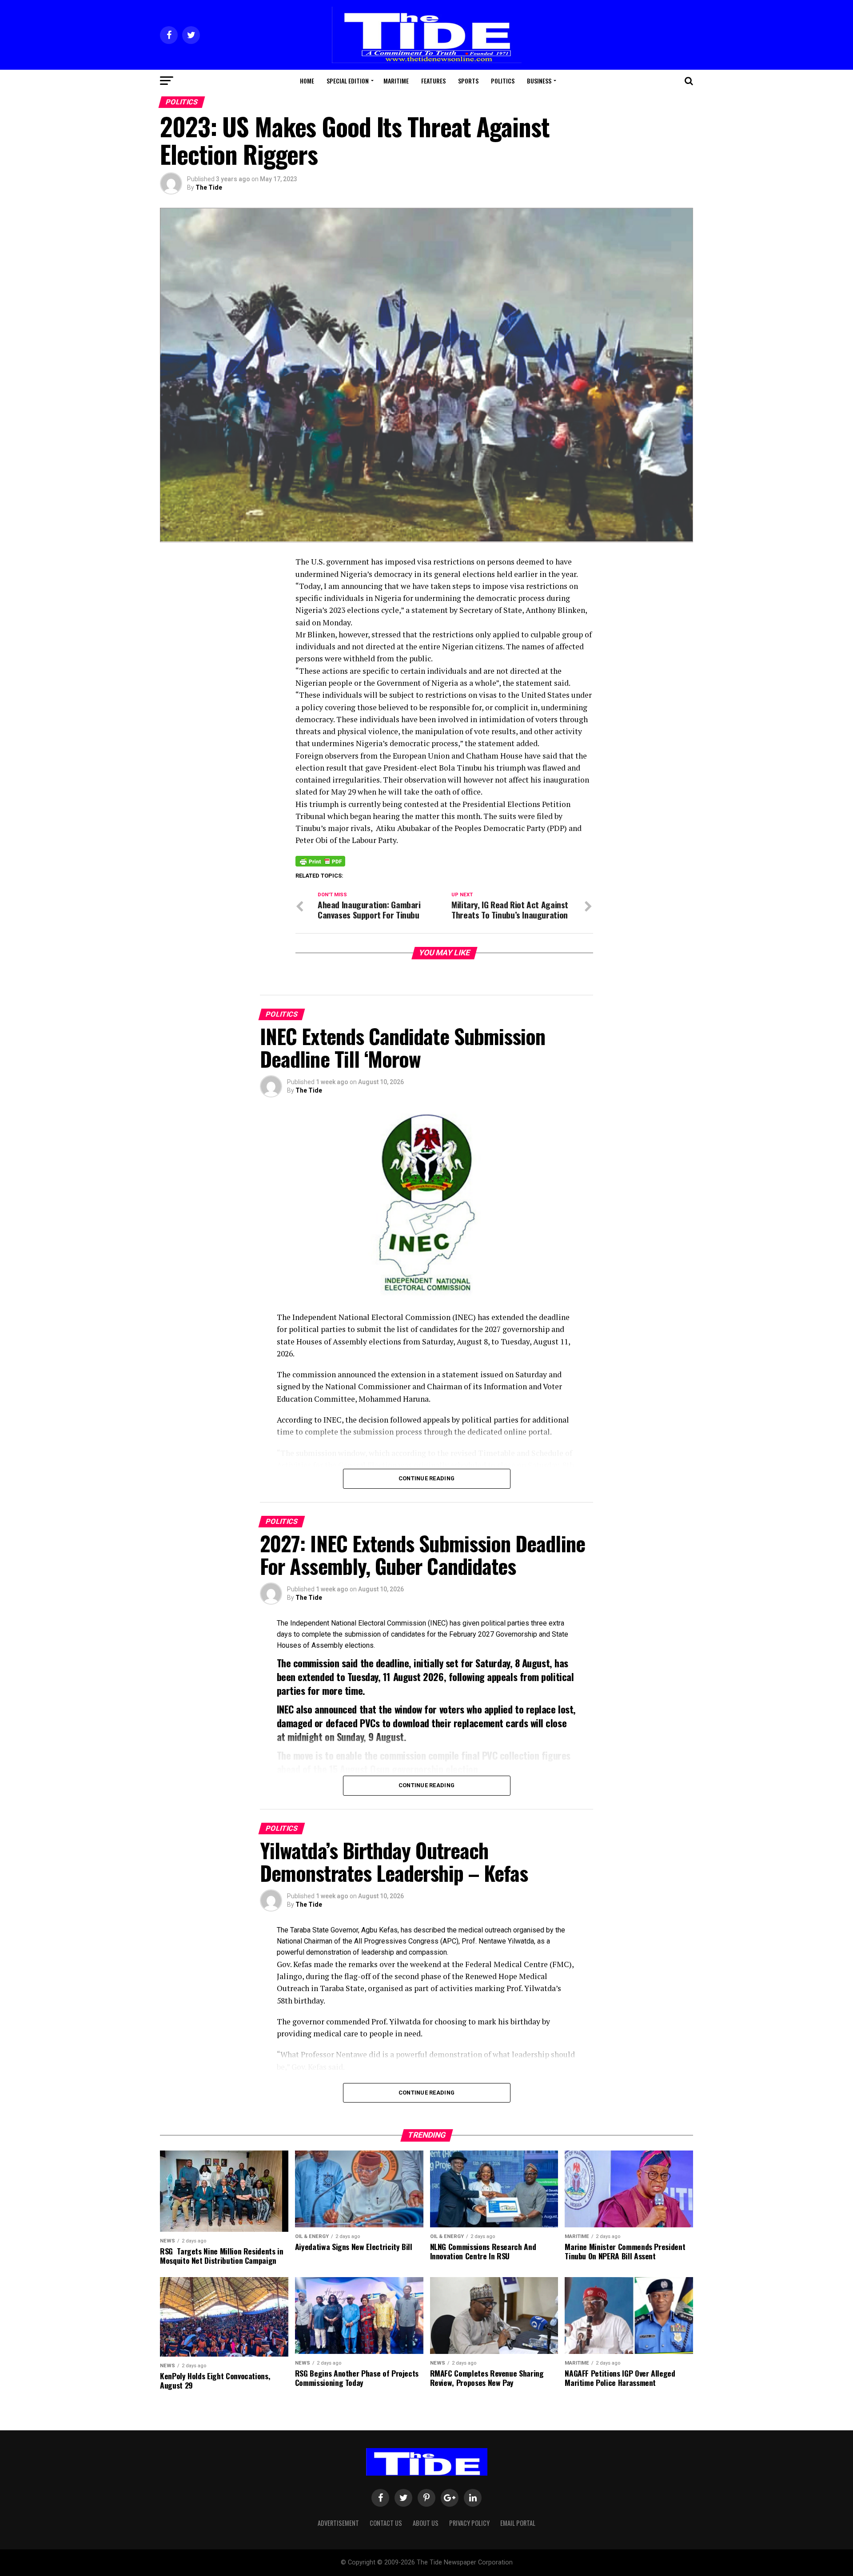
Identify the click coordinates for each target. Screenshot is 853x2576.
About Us (426, 2523)
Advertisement (338, 2523)
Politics (503, 81)
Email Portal (518, 2523)
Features (433, 81)
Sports (468, 81)
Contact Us (386, 2523)
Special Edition (348, 81)
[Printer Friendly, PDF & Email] (320, 861)
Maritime (396, 81)
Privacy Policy (469, 2523)
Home (307, 81)
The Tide (209, 187)
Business (539, 81)
